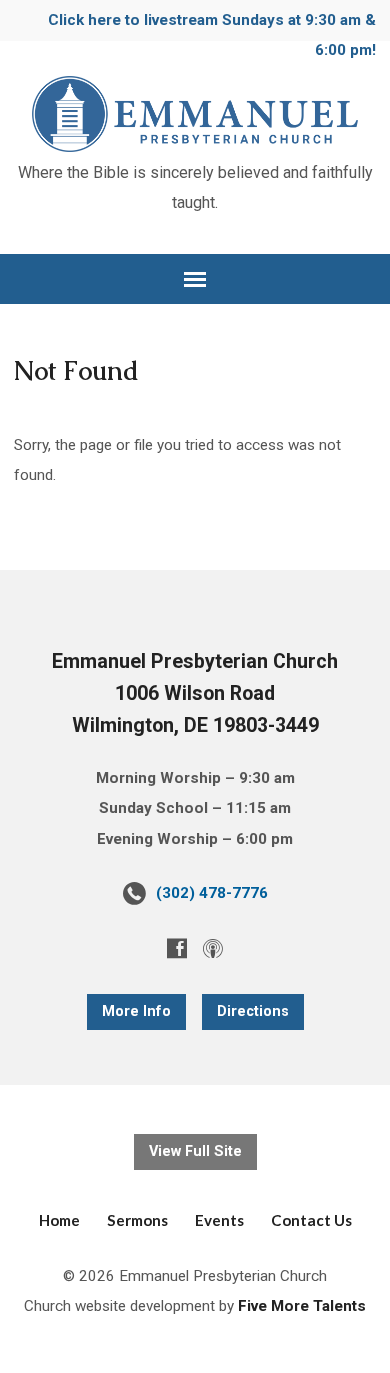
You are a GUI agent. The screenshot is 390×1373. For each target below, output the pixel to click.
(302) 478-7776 (212, 893)
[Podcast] (213, 948)
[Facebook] (177, 948)
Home (59, 1220)
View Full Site (195, 1151)
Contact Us (311, 1220)
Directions (253, 1011)
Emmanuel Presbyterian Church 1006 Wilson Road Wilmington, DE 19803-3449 (195, 693)
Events (219, 1220)
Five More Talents (302, 1306)
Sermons (137, 1220)
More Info (136, 1011)
